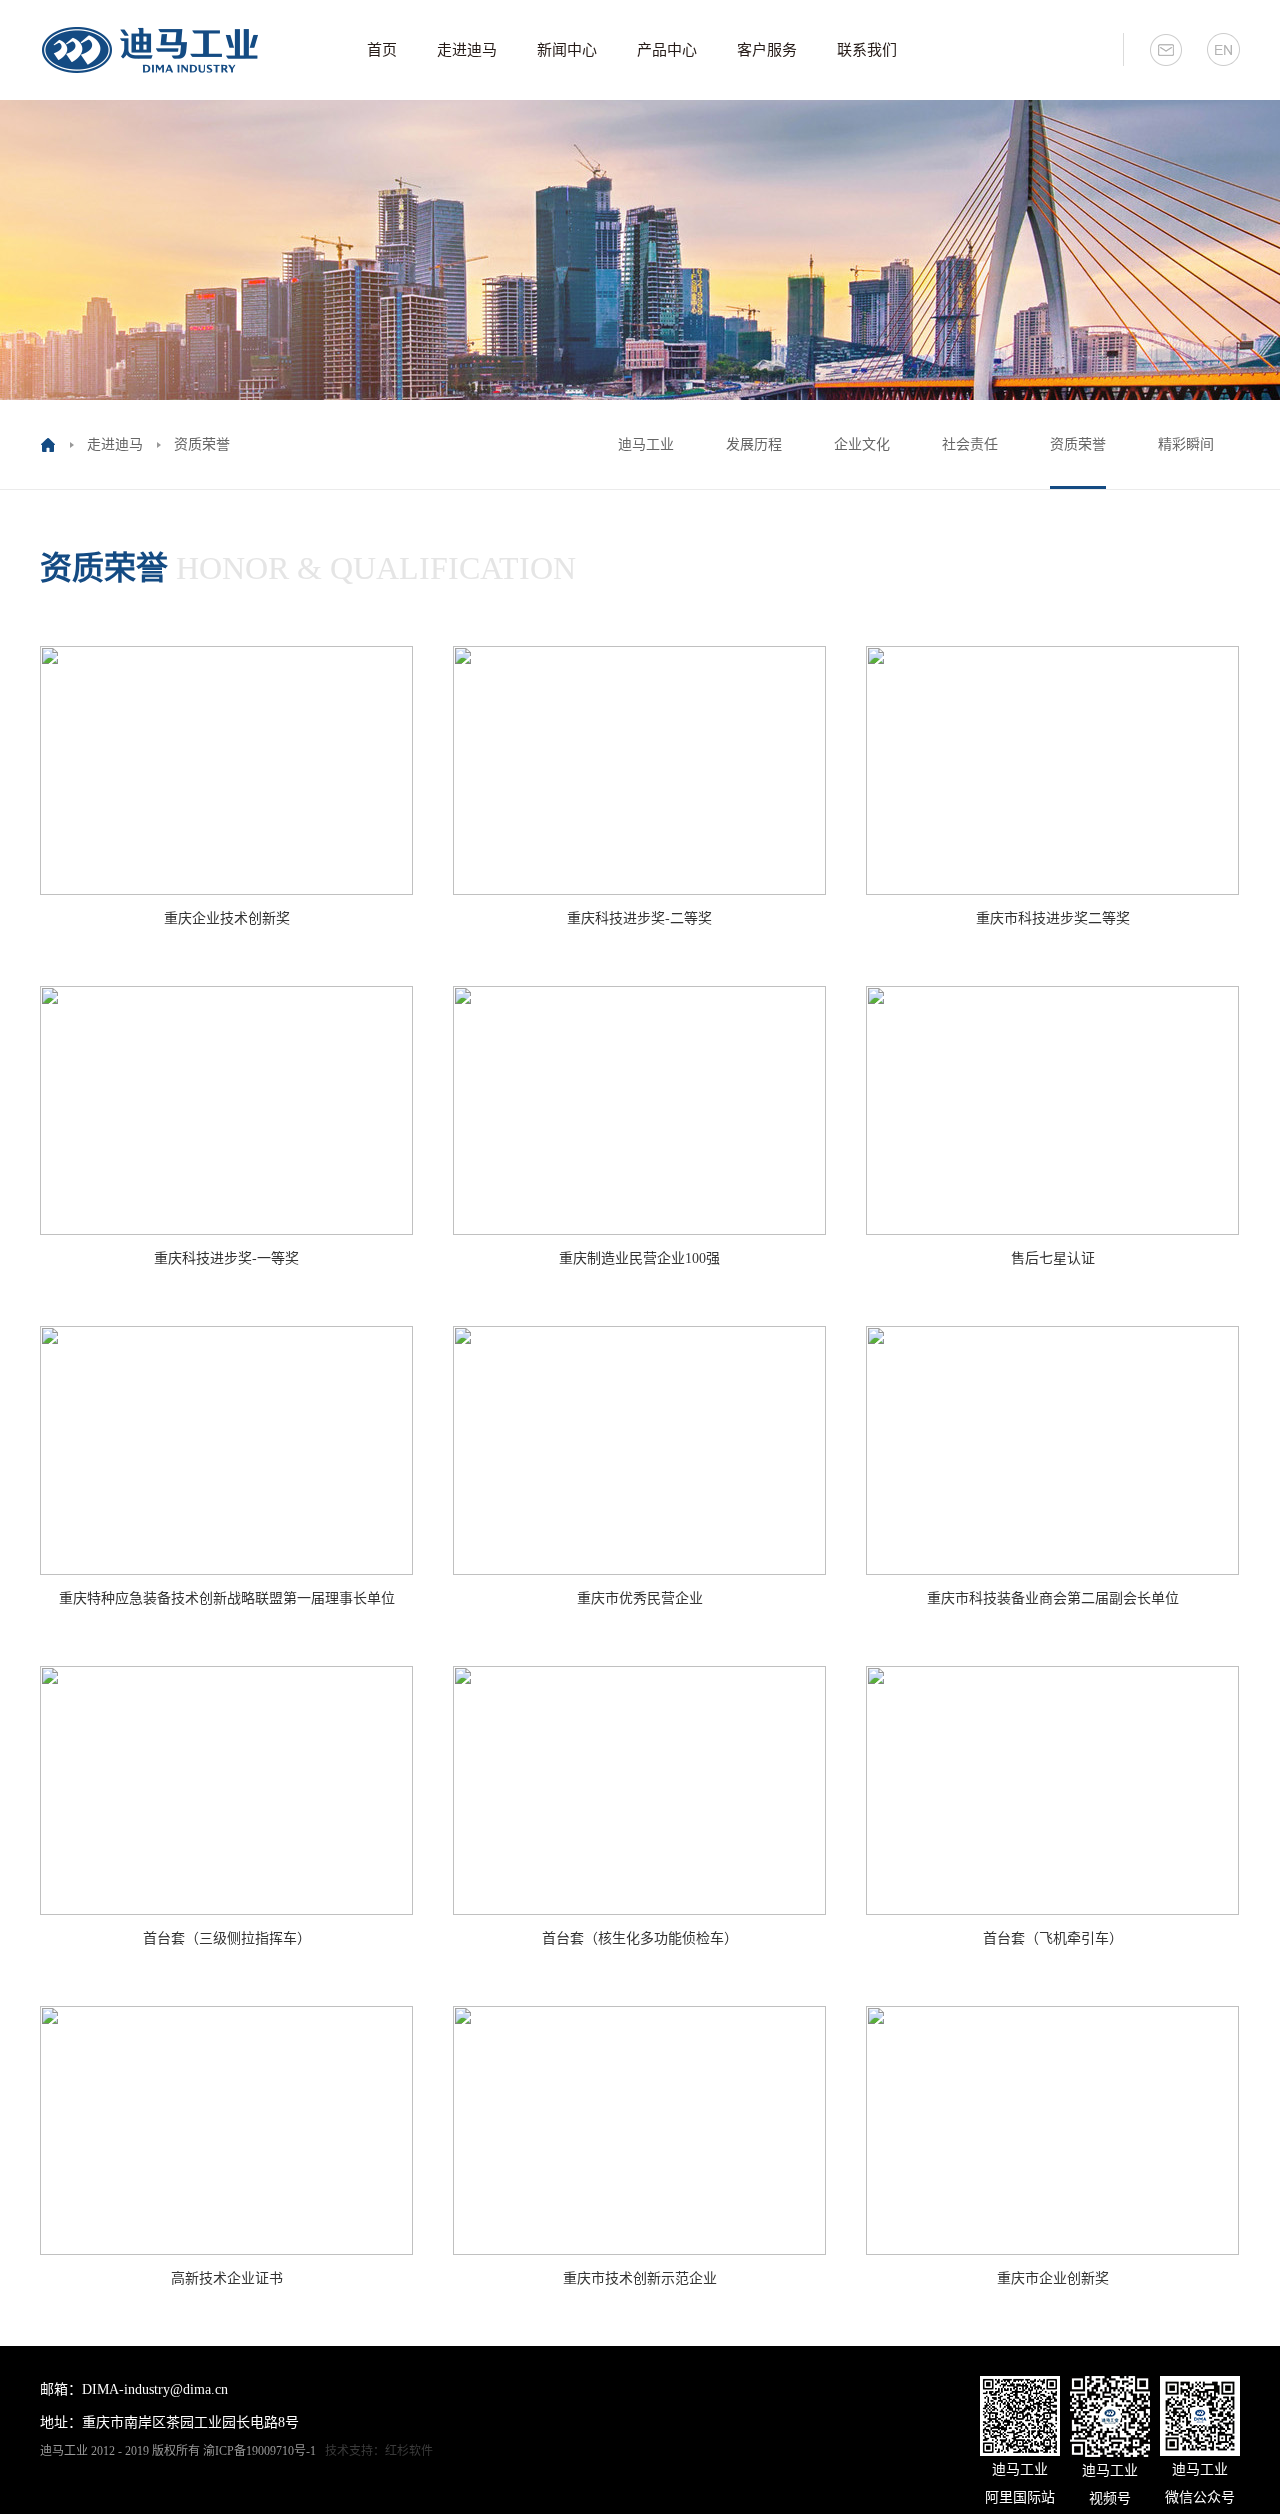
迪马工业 (646, 444)
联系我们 (867, 50)
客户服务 (767, 50)
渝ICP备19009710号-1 (259, 2451)
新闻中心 (567, 50)
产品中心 (667, 50)
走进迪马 (467, 50)
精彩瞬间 (1186, 444)
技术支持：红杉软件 (379, 2451)
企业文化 (862, 444)
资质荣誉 (1078, 444)
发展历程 (754, 444)
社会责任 (970, 444)
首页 (382, 50)
